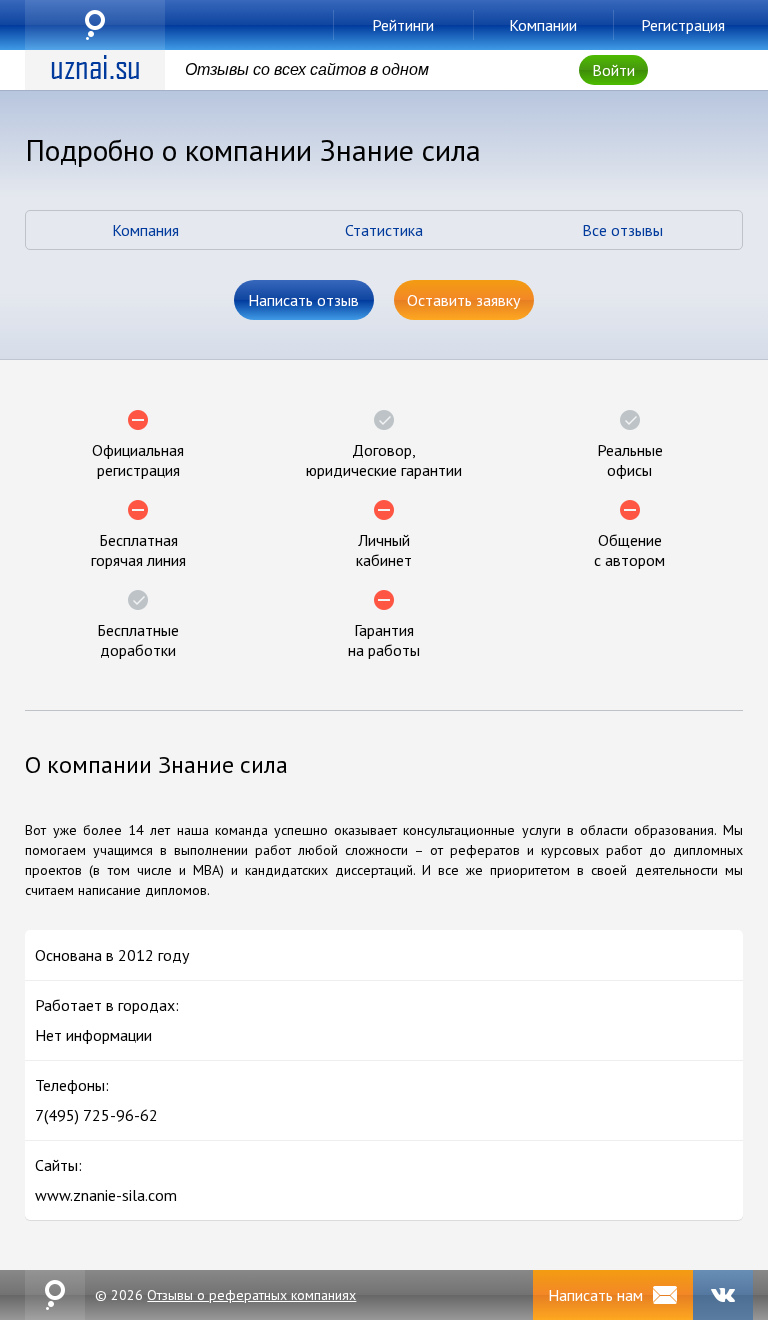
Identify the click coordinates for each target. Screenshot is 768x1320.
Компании (543, 25)
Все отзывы (622, 230)
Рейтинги (403, 25)
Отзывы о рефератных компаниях (251, 1295)
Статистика (384, 230)
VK (723, 1295)
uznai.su (95, 25)
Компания (145, 230)
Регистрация (683, 25)
